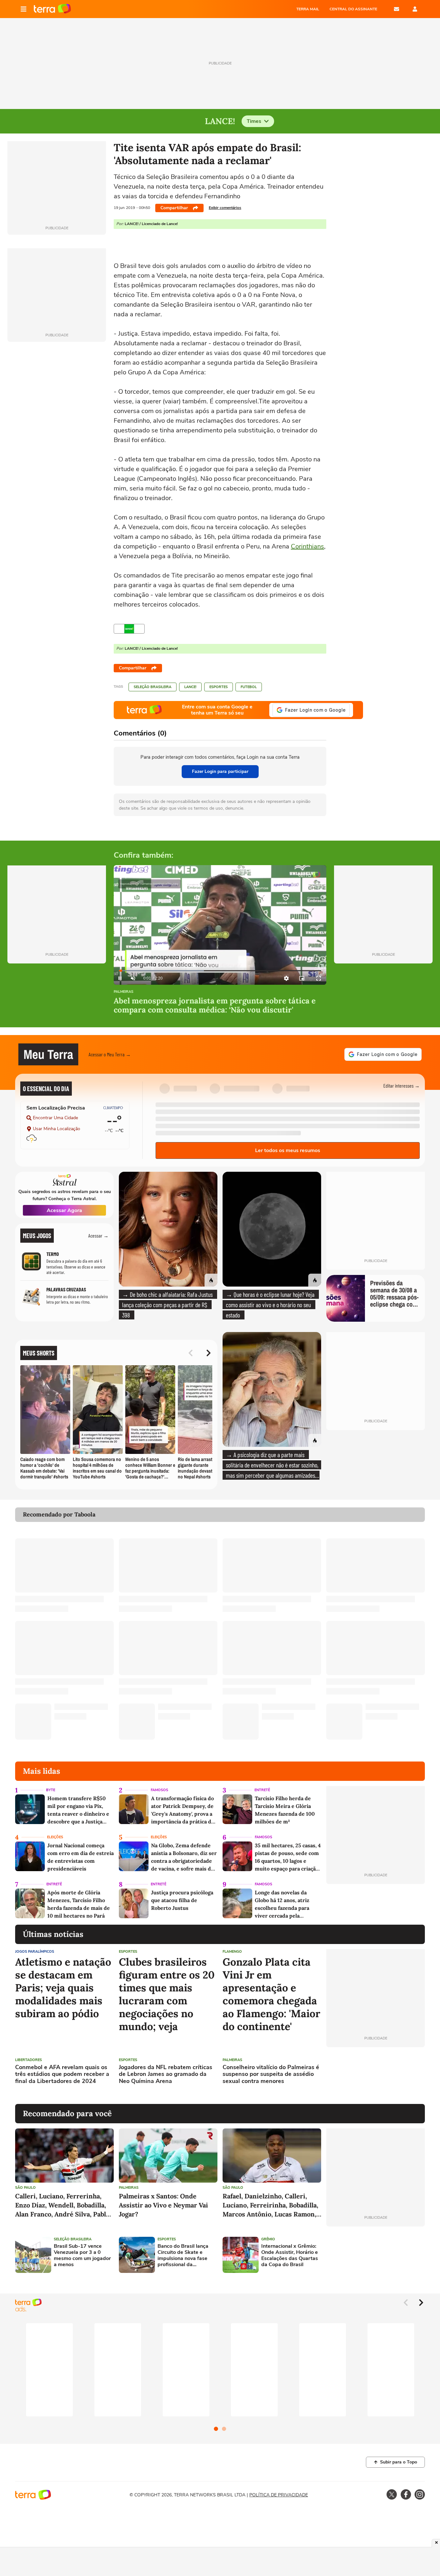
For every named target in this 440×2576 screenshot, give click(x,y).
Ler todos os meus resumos (288, 1150)
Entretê (262, 1790)
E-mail (397, 9)
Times (254, 121)
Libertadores (29, 2060)
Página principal (52, 9)
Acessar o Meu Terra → (110, 1054)
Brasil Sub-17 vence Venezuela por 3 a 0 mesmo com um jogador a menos (82, 2256)
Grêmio (268, 2239)
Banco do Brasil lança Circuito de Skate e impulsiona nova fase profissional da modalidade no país (183, 2256)
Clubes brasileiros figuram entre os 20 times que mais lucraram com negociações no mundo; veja (167, 1994)
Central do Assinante (353, 9)
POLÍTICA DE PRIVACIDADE (279, 2495)
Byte (51, 1790)
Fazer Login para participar (220, 771)
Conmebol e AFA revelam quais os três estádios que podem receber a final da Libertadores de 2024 (62, 2074)
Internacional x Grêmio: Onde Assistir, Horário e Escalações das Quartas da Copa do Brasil (290, 2256)
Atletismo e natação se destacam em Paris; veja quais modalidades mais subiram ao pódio (63, 1988)
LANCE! (190, 687)
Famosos (159, 1790)
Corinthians (307, 546)
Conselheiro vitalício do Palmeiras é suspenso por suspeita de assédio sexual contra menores (271, 2074)
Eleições (55, 1837)
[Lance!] (129, 629)
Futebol (249, 687)
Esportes (219, 687)
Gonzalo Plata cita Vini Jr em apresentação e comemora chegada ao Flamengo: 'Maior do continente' (271, 1994)
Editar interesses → (402, 1086)
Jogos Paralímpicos (35, 1952)
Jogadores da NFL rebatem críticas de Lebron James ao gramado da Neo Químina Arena (166, 2074)
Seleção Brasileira (153, 687)
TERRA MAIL (308, 9)
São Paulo (25, 2188)
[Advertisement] (376, 2076)
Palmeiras (124, 992)
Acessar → (98, 1235)
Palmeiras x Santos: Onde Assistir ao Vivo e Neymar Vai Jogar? (163, 2205)
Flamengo (232, 1952)
